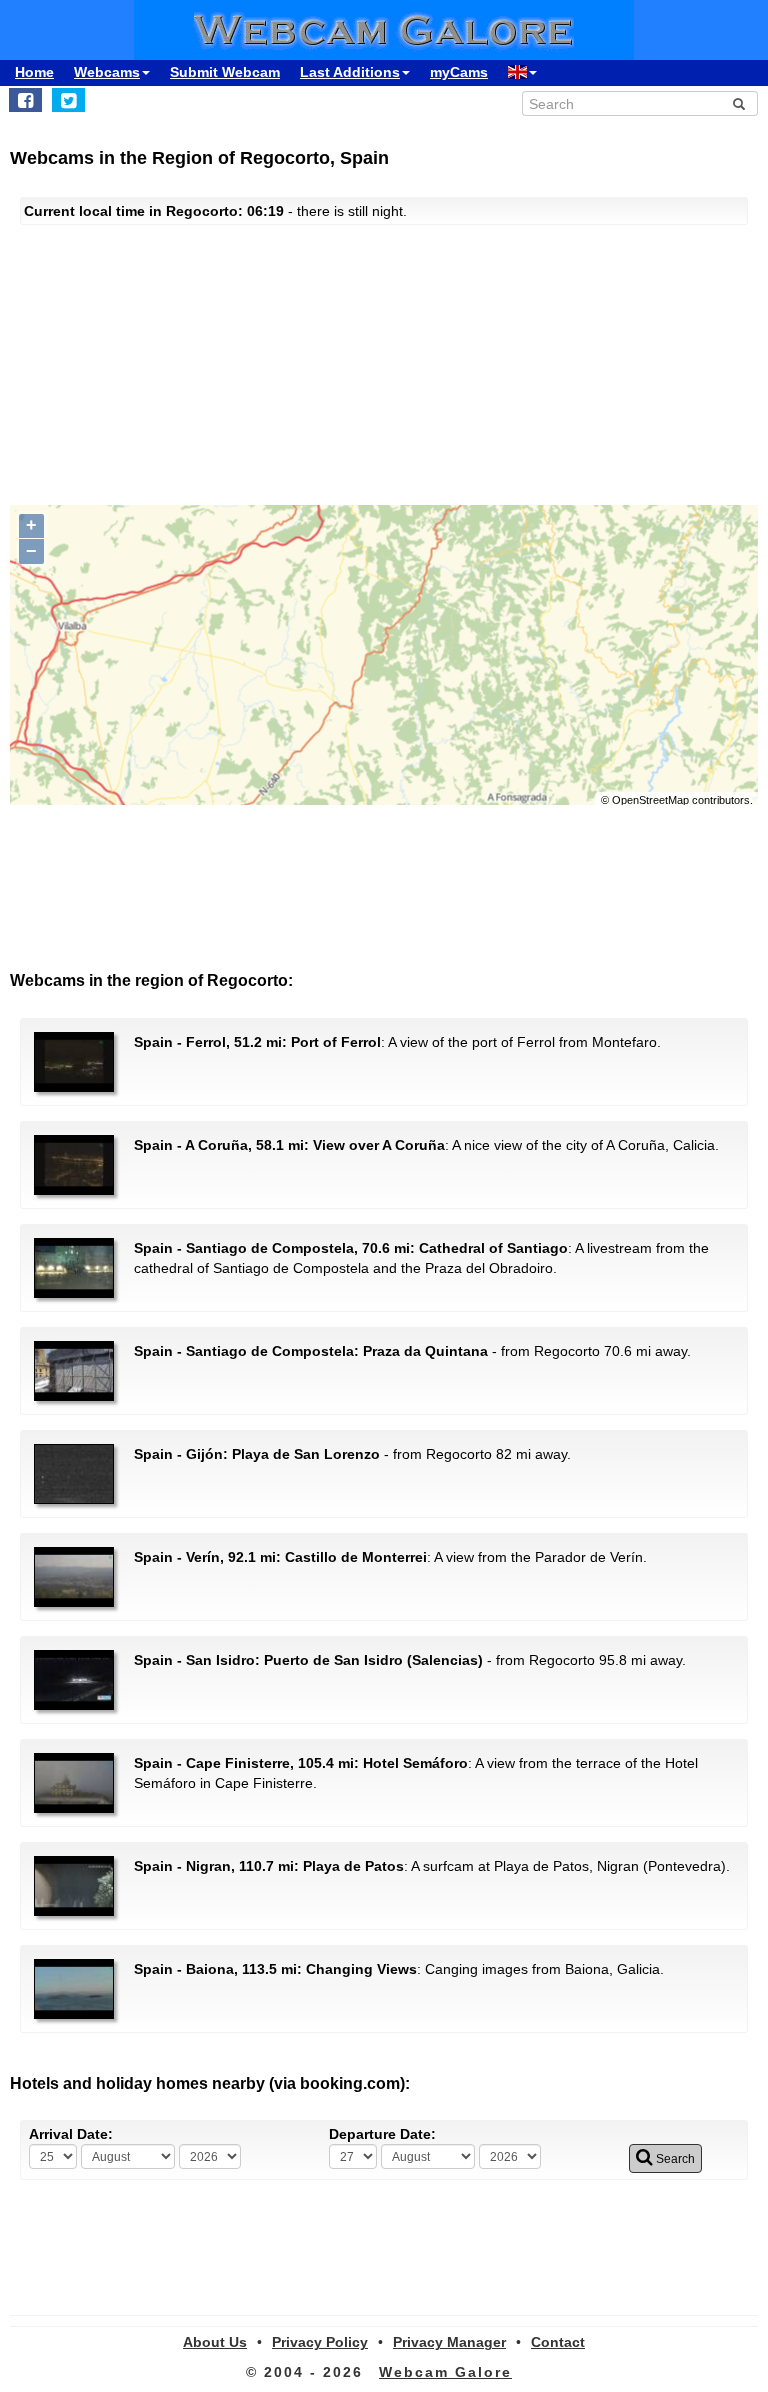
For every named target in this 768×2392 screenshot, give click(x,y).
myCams (459, 72)
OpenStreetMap (650, 800)
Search (674, 2159)
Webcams (107, 72)
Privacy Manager (449, 2342)
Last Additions (350, 72)
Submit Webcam (225, 72)
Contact (558, 2342)
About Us (215, 2342)
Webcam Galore (445, 2372)
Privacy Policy (320, 2342)
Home (34, 72)
